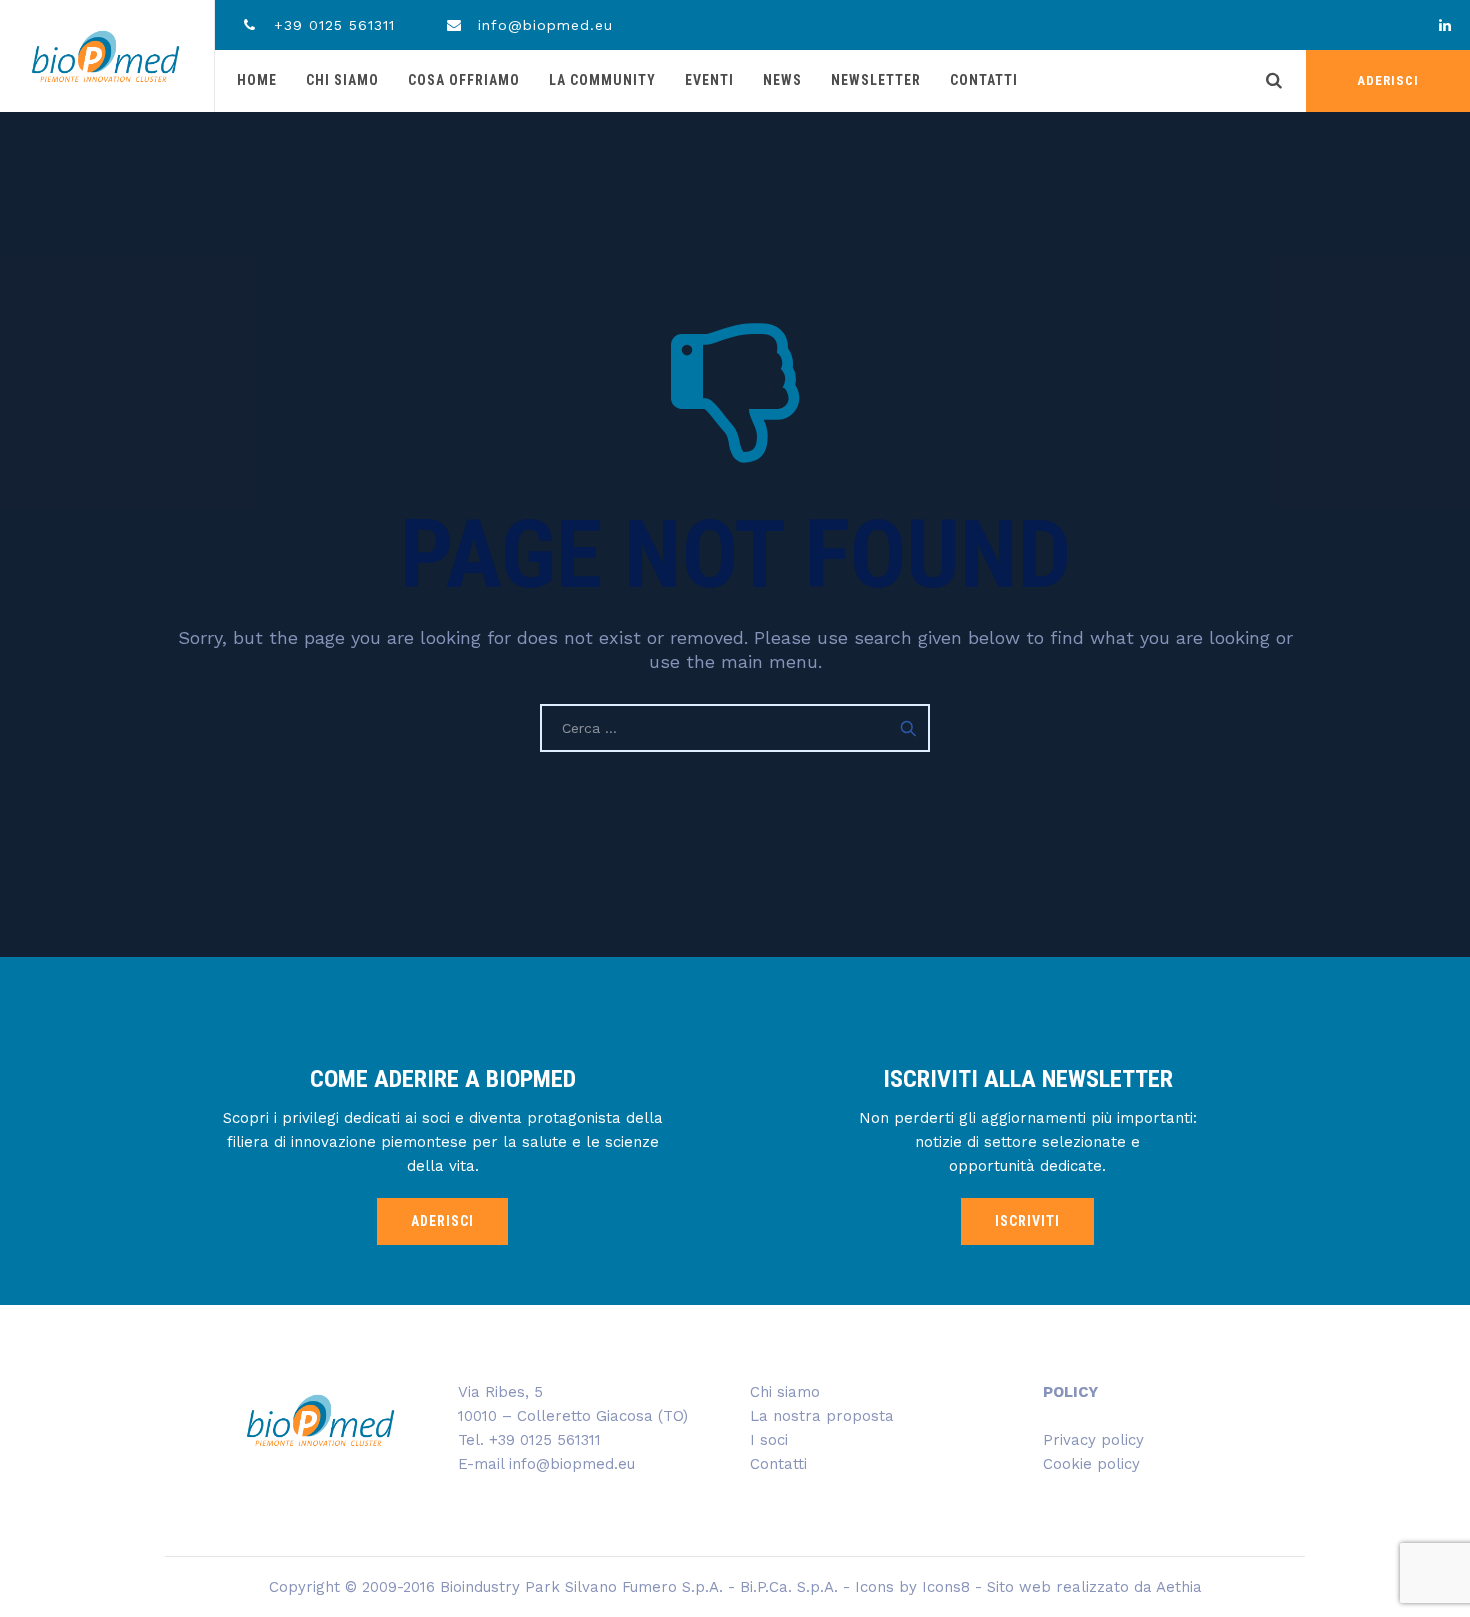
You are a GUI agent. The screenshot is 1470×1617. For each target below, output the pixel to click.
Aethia (1179, 1587)
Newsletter (876, 80)
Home (257, 80)
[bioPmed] (105, 56)
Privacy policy (1093, 1440)
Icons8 (946, 1587)
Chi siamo (342, 80)
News (782, 80)
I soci (769, 1440)
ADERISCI (1388, 80)
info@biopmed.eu (542, 25)
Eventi (709, 80)
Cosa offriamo (464, 80)
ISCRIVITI (1027, 1221)
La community (602, 80)
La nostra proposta (822, 1416)
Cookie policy (1091, 1464)
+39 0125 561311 (331, 25)
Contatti (984, 80)
